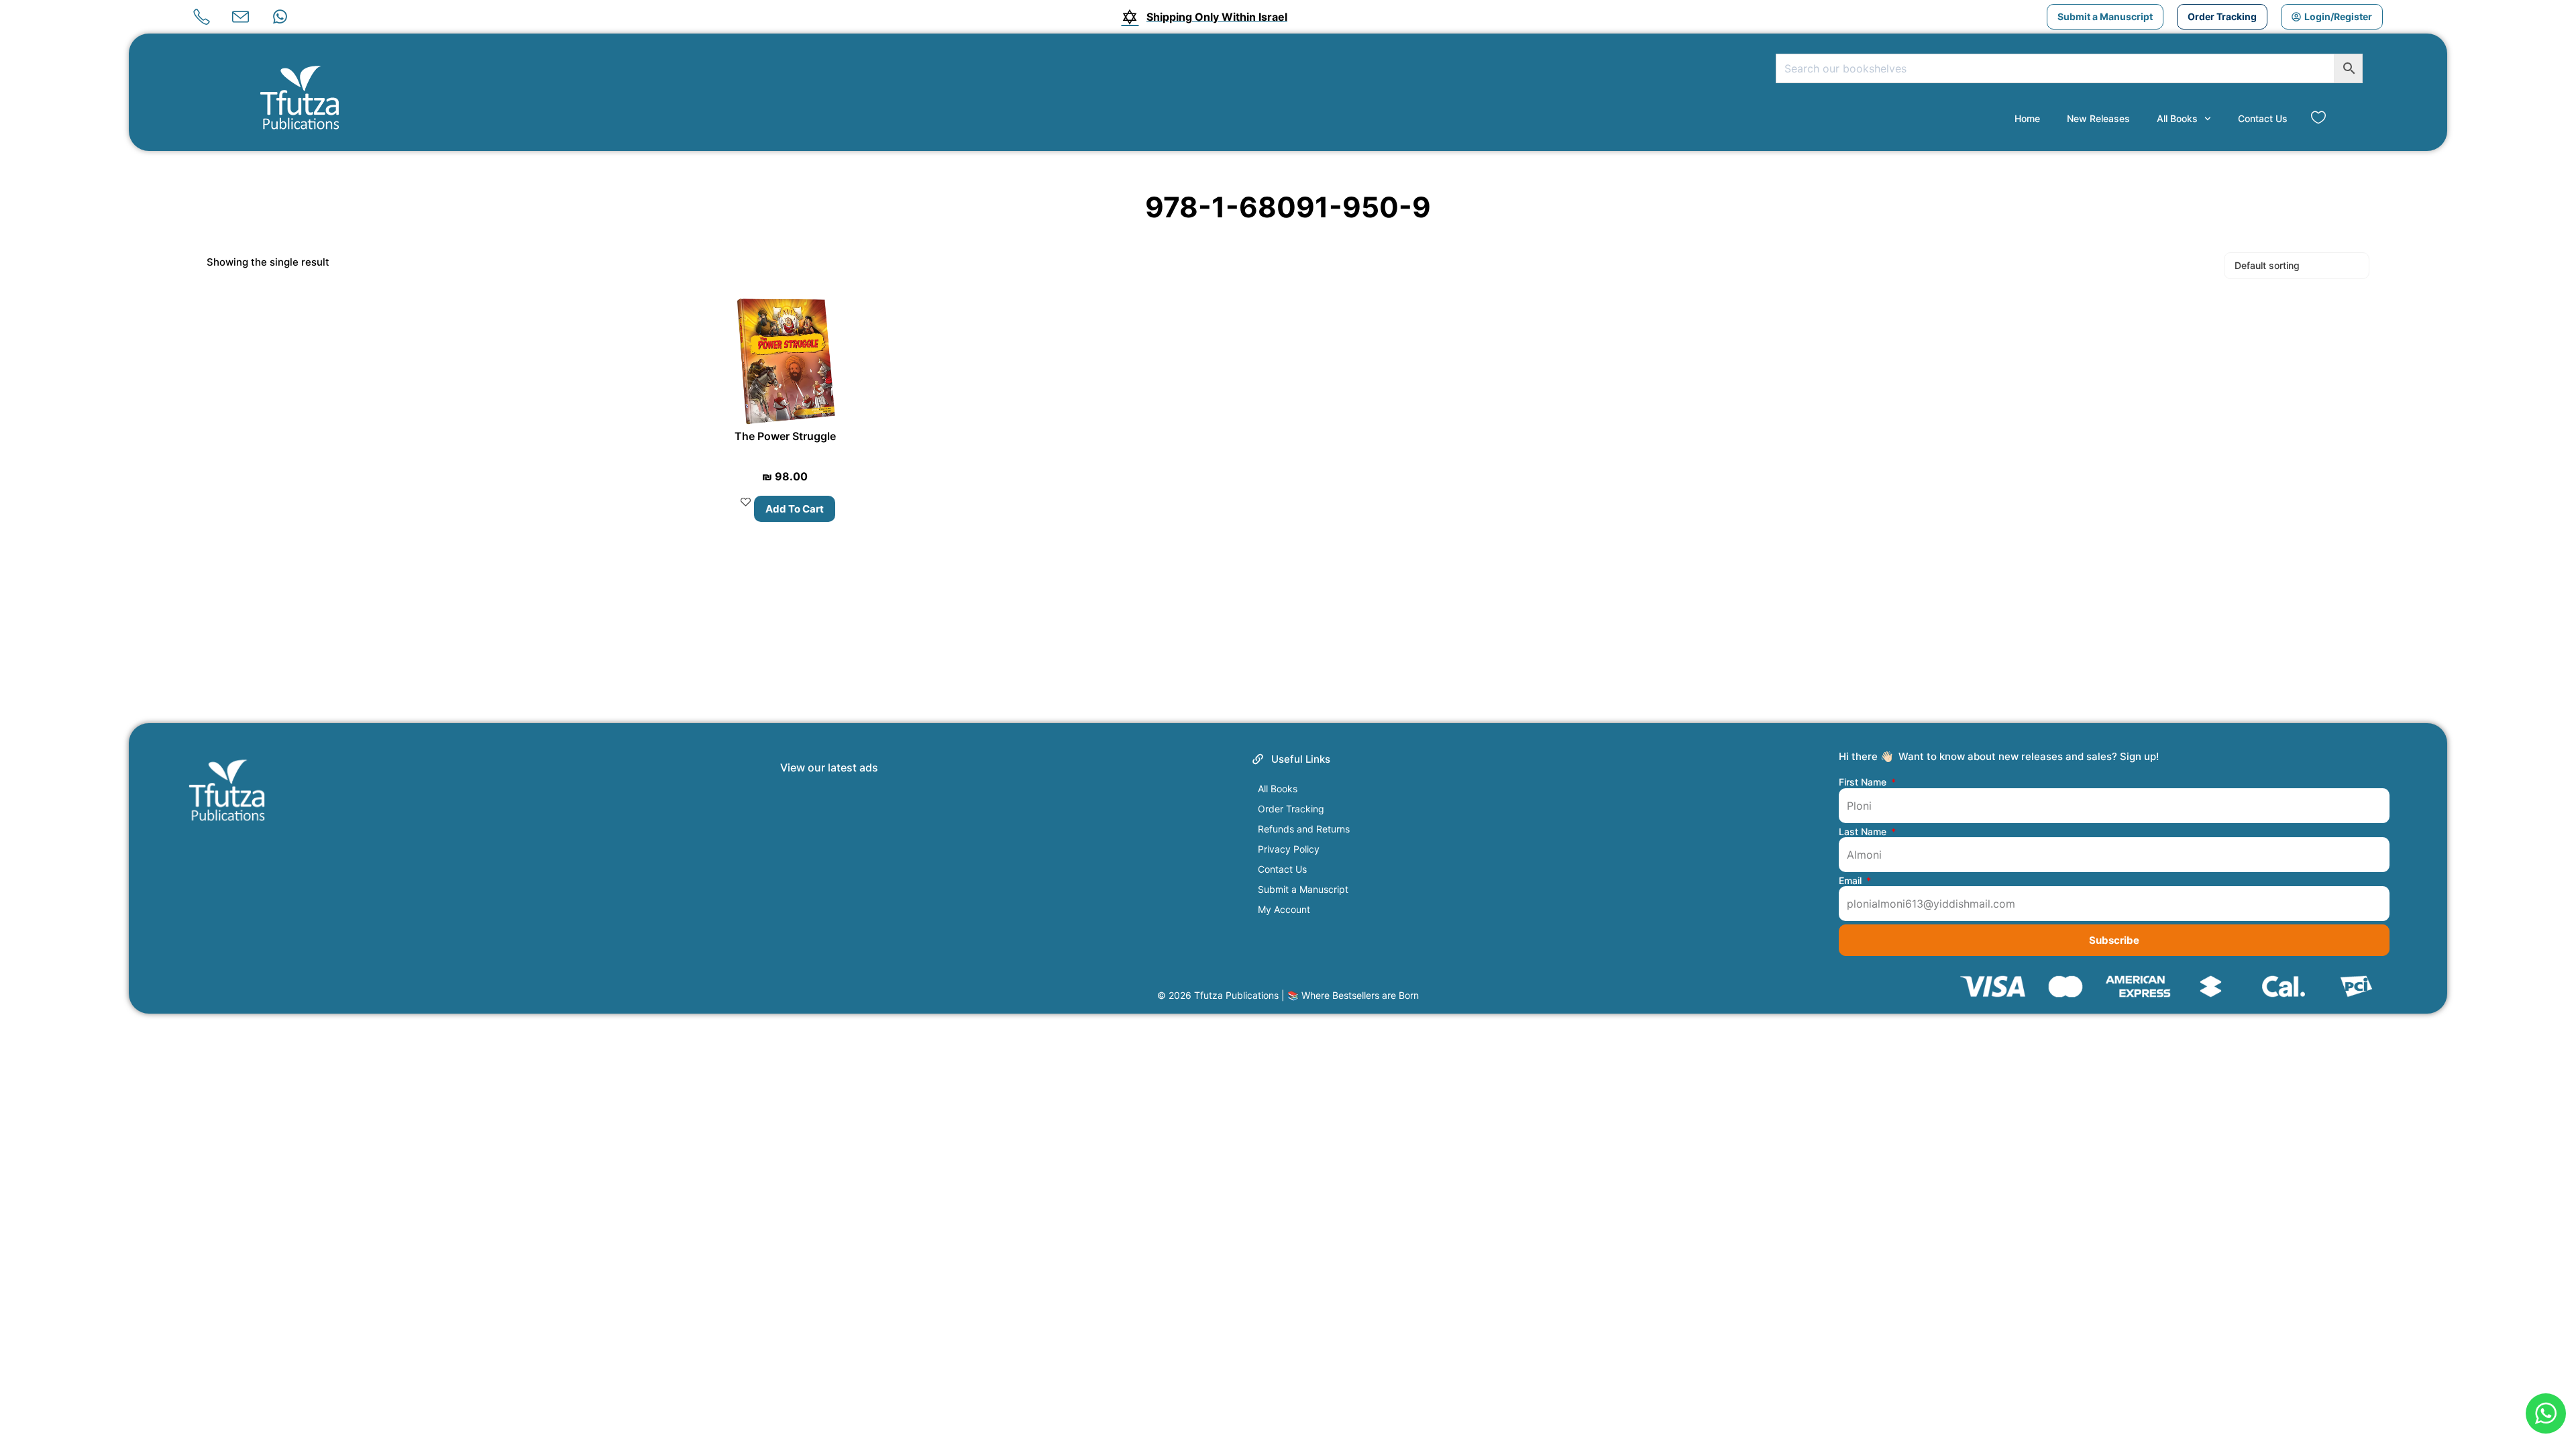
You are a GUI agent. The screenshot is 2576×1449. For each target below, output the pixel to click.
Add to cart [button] (795, 509)
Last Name (1864, 832)
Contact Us (2263, 118)
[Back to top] (2544, 1367)
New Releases (2098, 118)
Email (1851, 881)
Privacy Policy (1289, 849)
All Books (2177, 118)
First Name (1864, 782)
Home (2027, 118)
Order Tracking (1291, 809)
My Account (1284, 909)
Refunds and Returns (1304, 829)
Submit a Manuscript (1303, 889)
